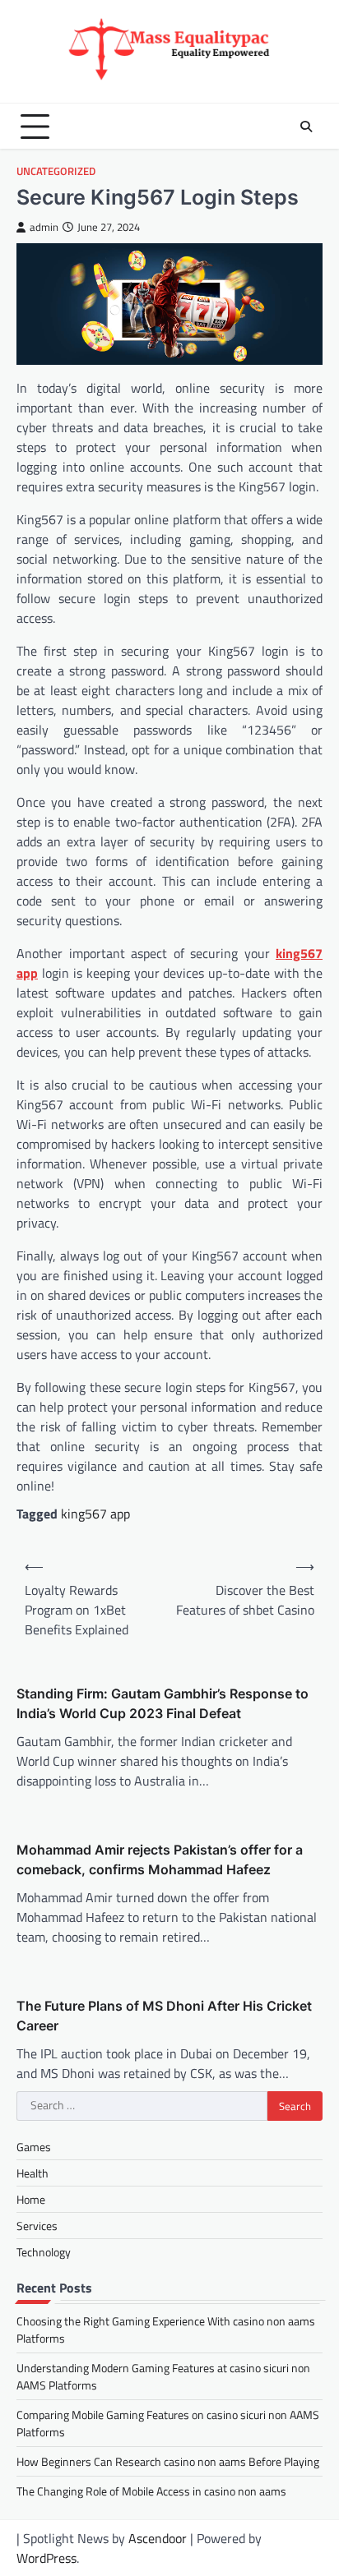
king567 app (95, 1514)
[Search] (306, 127)
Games (34, 2147)
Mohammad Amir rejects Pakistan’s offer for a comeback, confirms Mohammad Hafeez (160, 1859)
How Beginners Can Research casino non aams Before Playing (168, 2461)
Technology (44, 2252)
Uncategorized (56, 171)
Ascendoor (158, 2538)
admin (44, 227)
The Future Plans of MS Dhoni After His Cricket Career (164, 2016)
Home (31, 2199)
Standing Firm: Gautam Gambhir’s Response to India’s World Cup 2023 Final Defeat (163, 1703)
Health (33, 2173)
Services (37, 2226)
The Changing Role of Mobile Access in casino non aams (151, 2491)
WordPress (46, 2558)
